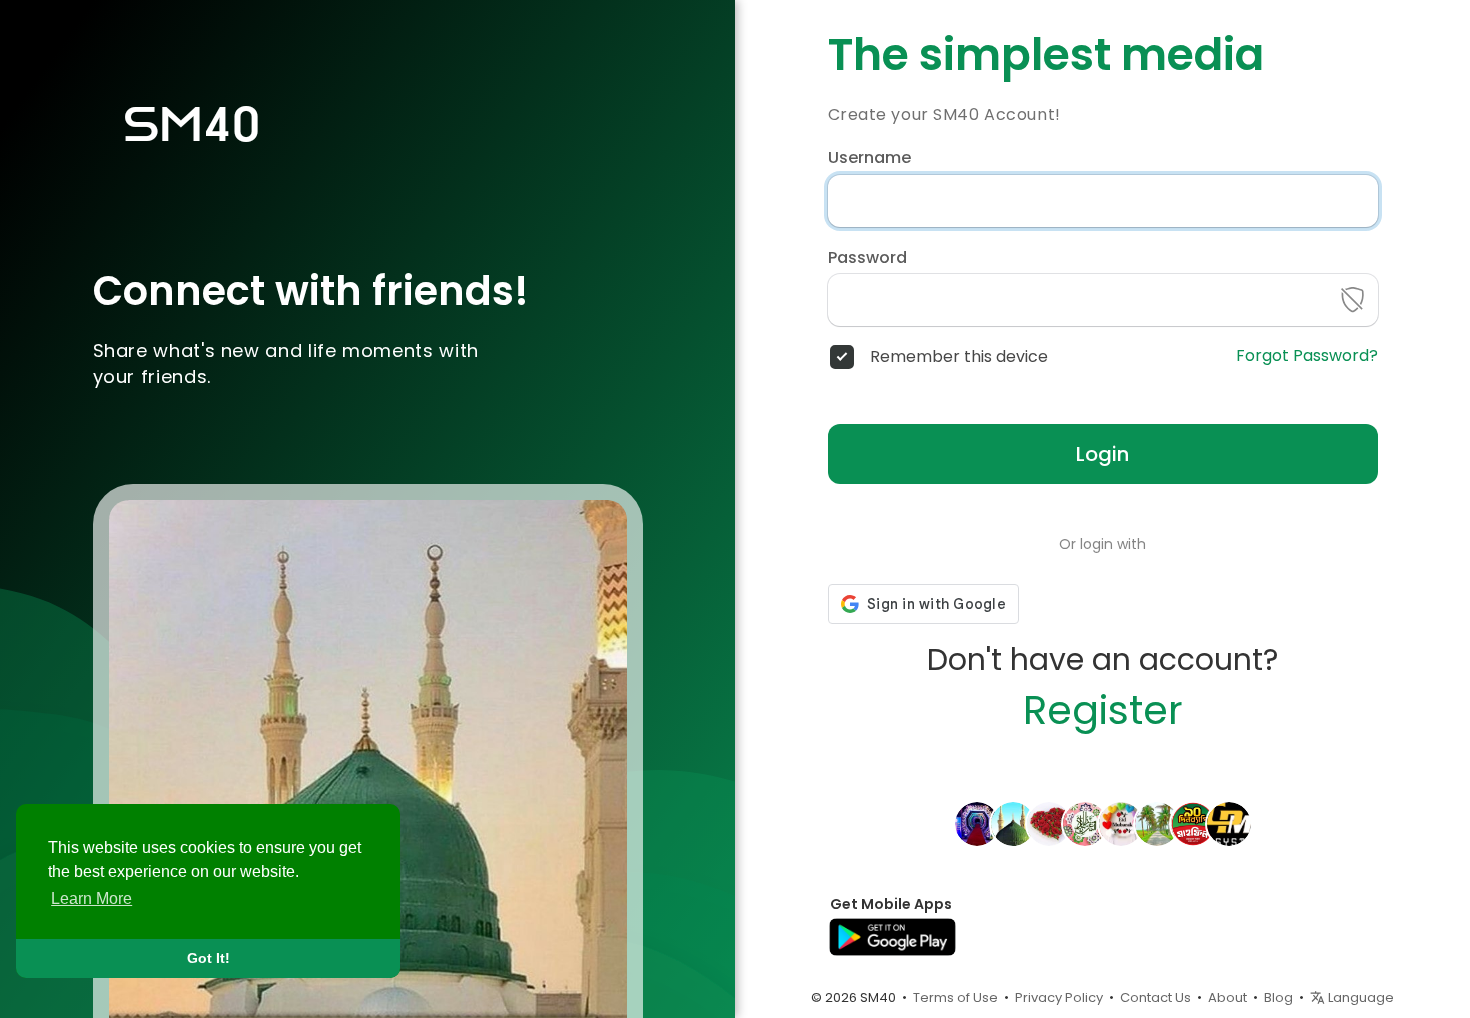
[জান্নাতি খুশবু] (1121, 823)
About (1227, 997)
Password (867, 258)
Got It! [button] (208, 958)
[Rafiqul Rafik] (1085, 823)
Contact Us (1155, 997)
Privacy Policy (1059, 997)
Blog (1278, 997)
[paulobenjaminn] (1193, 823)
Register (1103, 710)
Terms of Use (955, 997)
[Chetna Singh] (1229, 823)
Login (1102, 454)
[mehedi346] (1013, 823)
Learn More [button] (91, 898)
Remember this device (959, 357)
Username (869, 158)
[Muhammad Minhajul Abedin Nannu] (977, 823)
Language (1359, 997)
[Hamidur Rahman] (1049, 823)
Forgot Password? (1307, 356)
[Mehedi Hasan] (1157, 823)
